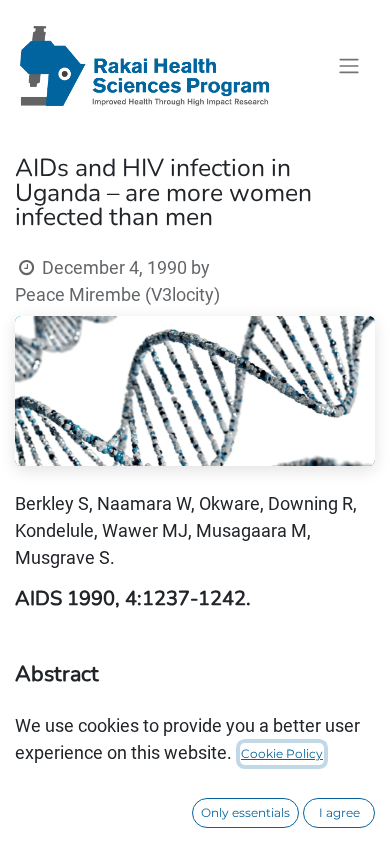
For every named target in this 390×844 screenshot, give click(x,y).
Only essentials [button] (245, 812)
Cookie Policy (282, 753)
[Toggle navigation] (349, 66)
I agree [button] (339, 812)
